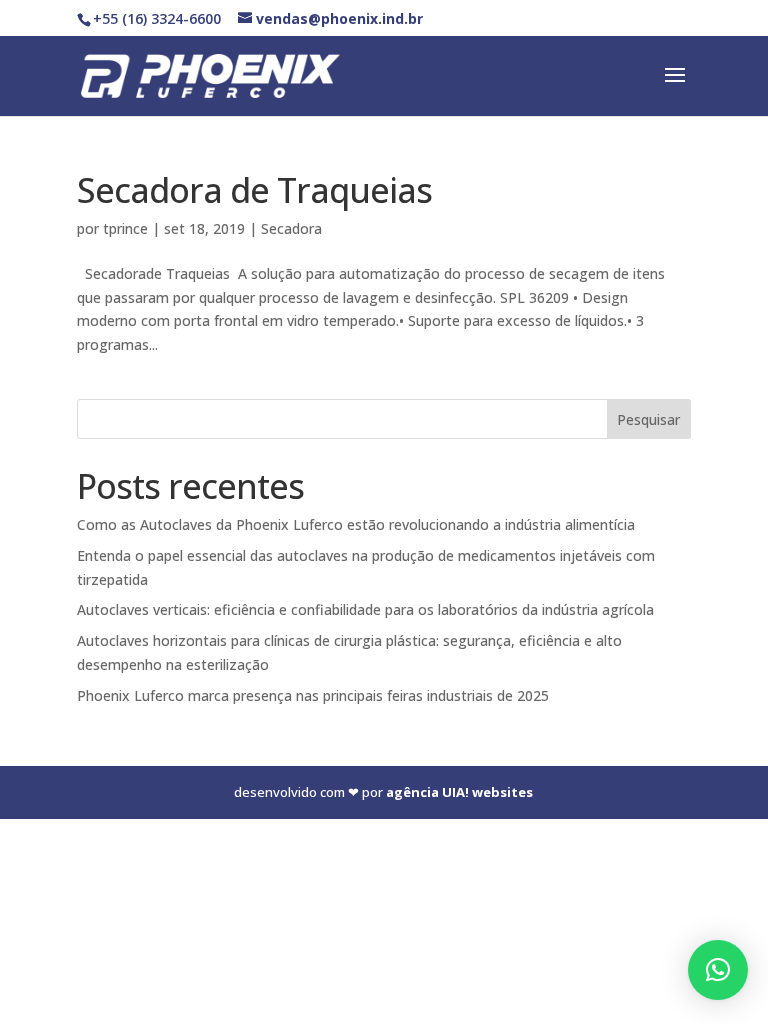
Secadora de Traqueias (254, 190)
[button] (718, 970)
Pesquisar (648, 419)
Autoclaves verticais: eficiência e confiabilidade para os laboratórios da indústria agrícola (365, 609)
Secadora (291, 228)
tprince (125, 228)
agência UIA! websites (459, 792)
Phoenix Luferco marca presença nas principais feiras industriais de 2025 (313, 695)
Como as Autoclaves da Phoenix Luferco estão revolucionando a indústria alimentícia (356, 524)
